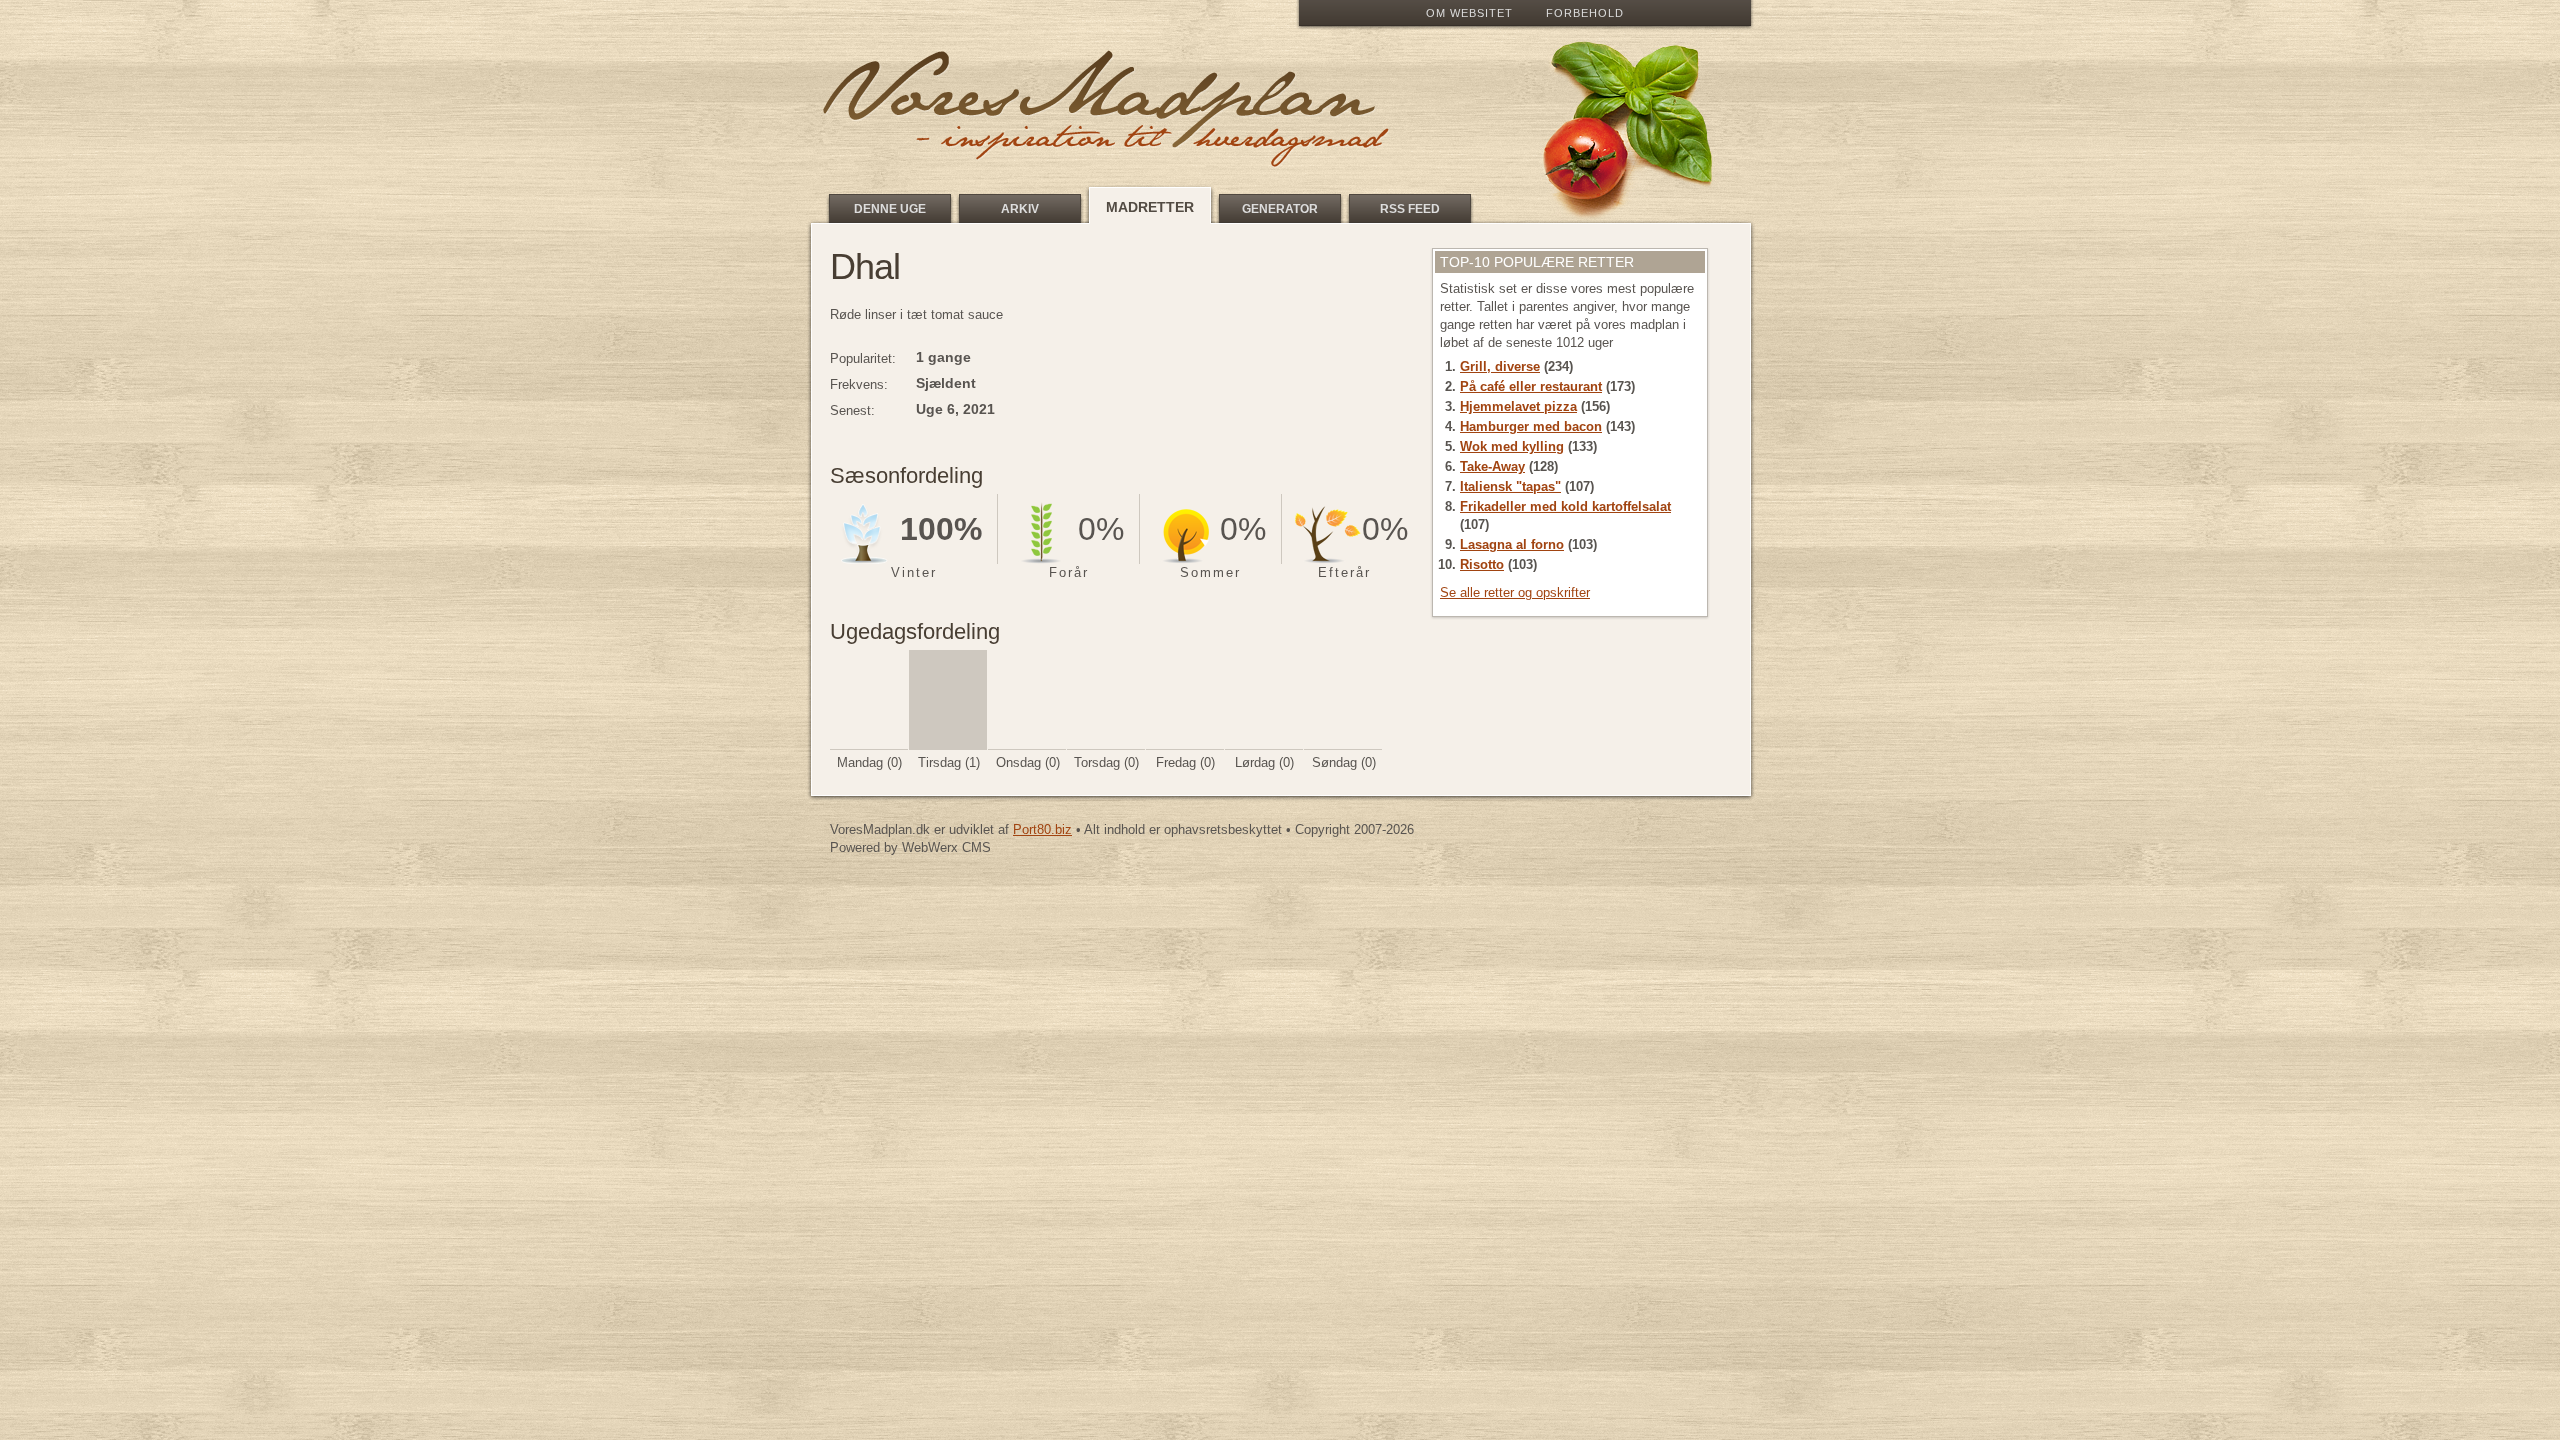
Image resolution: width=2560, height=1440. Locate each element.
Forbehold (1585, 13)
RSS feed (1410, 209)
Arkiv (1020, 209)
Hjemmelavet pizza (1518, 406)
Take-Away (1492, 466)
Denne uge (890, 209)
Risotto (1482, 564)
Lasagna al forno (1512, 544)
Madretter (1150, 207)
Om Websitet (1469, 13)
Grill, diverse (1500, 366)
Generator (1280, 209)
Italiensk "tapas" (1510, 486)
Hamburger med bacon (1531, 426)
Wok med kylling (1512, 446)
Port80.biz (1042, 829)
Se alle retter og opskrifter (1515, 592)
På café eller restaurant (1531, 386)
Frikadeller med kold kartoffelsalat (1565, 506)
